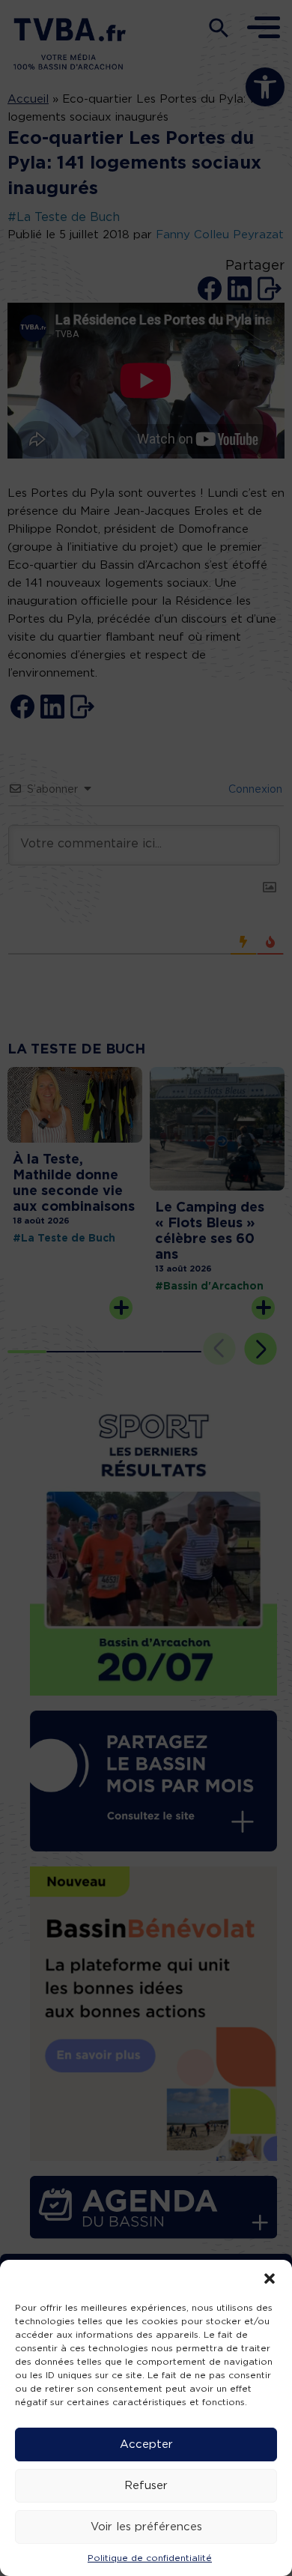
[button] (270, 2279)
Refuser (146, 2486)
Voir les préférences (146, 2527)
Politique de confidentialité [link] (150, 2558)
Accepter (146, 2445)
